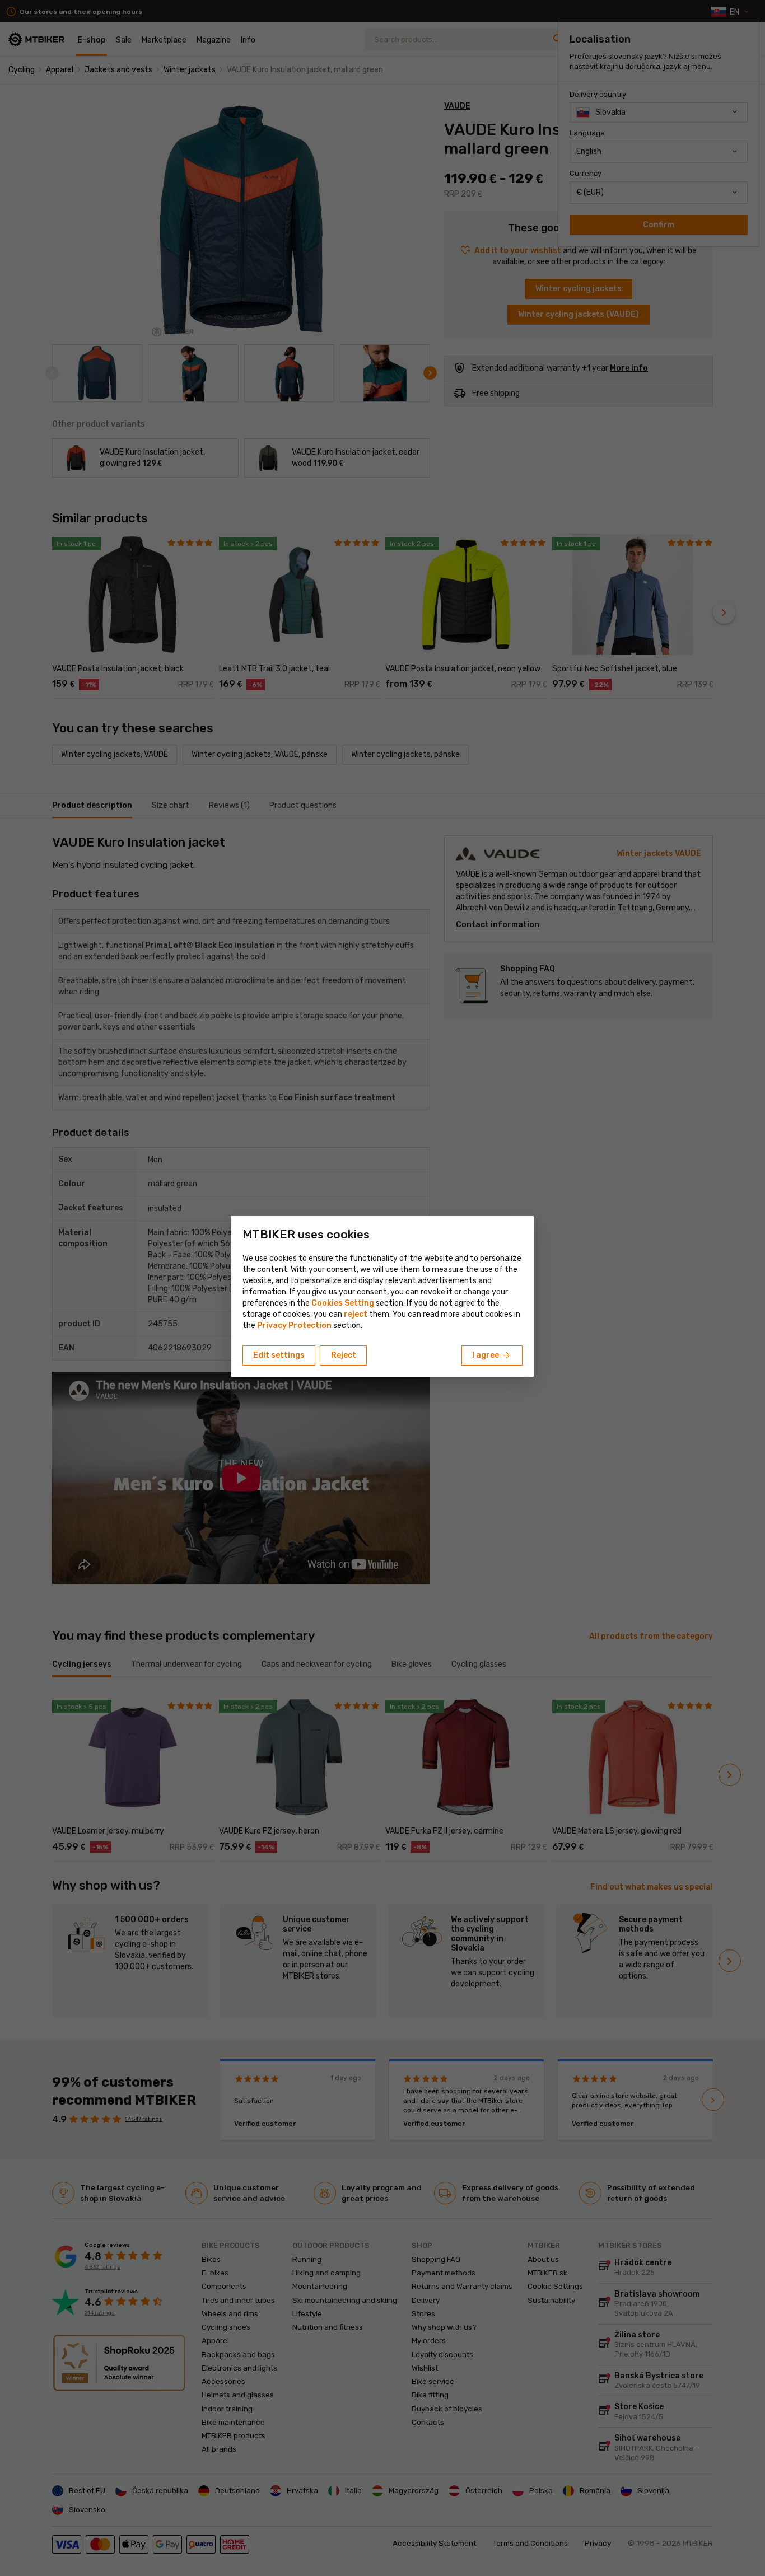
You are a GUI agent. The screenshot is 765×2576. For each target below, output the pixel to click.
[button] (356, 1314)
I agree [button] (492, 1355)
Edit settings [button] (279, 1355)
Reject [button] (344, 1355)
